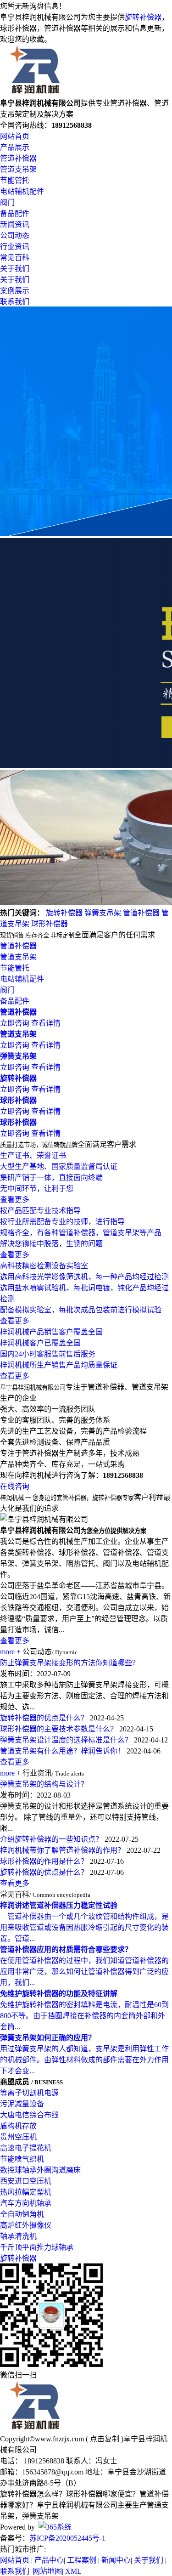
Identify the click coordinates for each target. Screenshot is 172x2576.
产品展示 (15, 147)
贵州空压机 (18, 2137)
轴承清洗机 (18, 2236)
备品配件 (15, 213)
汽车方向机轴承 (26, 2203)
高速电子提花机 (26, 2148)
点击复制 (105, 2439)
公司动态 (15, 235)
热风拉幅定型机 (26, 2192)
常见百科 (15, 258)
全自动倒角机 (22, 2214)
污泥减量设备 (22, 2104)
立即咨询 (15, 1023)
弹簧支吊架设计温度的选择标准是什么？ (66, 1740)
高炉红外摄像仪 (26, 2225)
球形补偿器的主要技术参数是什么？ (59, 1729)
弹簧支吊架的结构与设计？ (44, 1784)
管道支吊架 (18, 169)
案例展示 (15, 291)
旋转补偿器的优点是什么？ (44, 1718)
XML (73, 2571)
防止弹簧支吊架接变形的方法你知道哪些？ (70, 1663)
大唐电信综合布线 (29, 2115)
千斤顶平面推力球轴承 (37, 2247)
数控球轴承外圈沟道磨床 (40, 2170)
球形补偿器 (50, 924)
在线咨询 (15, 1486)
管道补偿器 (18, 158)
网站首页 (15, 136)
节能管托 (15, 180)
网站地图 (47, 2571)
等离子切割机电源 (29, 2093)
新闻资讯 (15, 224)
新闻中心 (116, 2560)
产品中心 (49, 2560)
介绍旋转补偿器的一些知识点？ (51, 1839)
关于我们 (15, 269)
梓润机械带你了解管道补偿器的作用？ (62, 1850)
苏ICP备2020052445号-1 (67, 2538)
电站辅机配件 (22, 191)
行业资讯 (15, 247)
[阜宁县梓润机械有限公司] (35, 93)
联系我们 (15, 302)
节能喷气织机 (22, 2159)
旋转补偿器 (143, 17)
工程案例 (82, 2560)
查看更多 (15, 1641)
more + (10, 1652)
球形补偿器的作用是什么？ (44, 1861)
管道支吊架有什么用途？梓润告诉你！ (62, 1751)
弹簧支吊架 (103, 913)
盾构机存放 (18, 2126)
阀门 (7, 202)
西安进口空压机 (26, 2181)
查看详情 (46, 1023)
